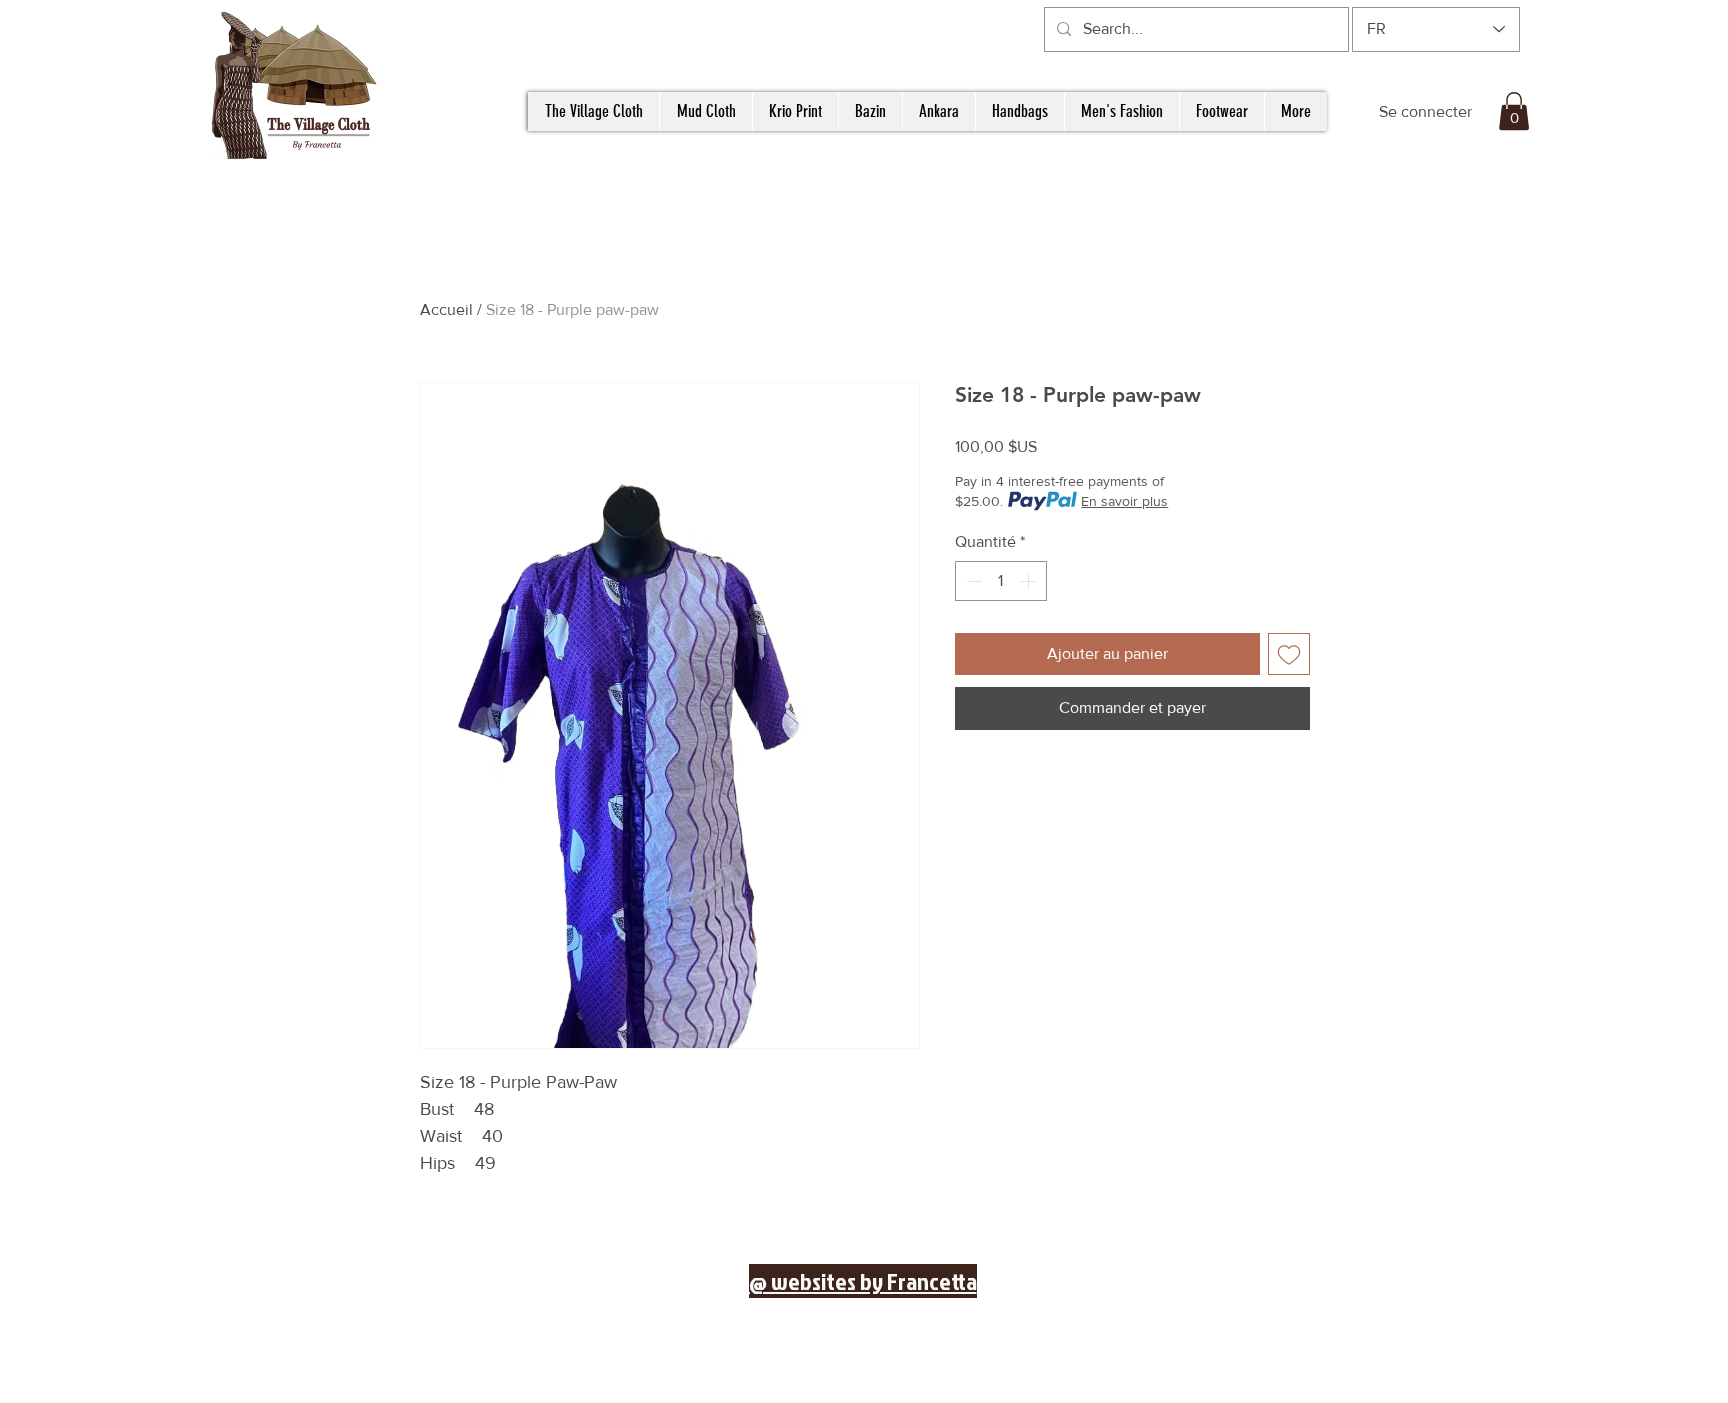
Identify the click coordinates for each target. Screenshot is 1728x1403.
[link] (1514, 111)
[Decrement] (972, 581)
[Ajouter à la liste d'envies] (1289, 654)
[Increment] (1030, 581)
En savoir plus (1124, 501)
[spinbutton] (1001, 581)
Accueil (446, 309)
